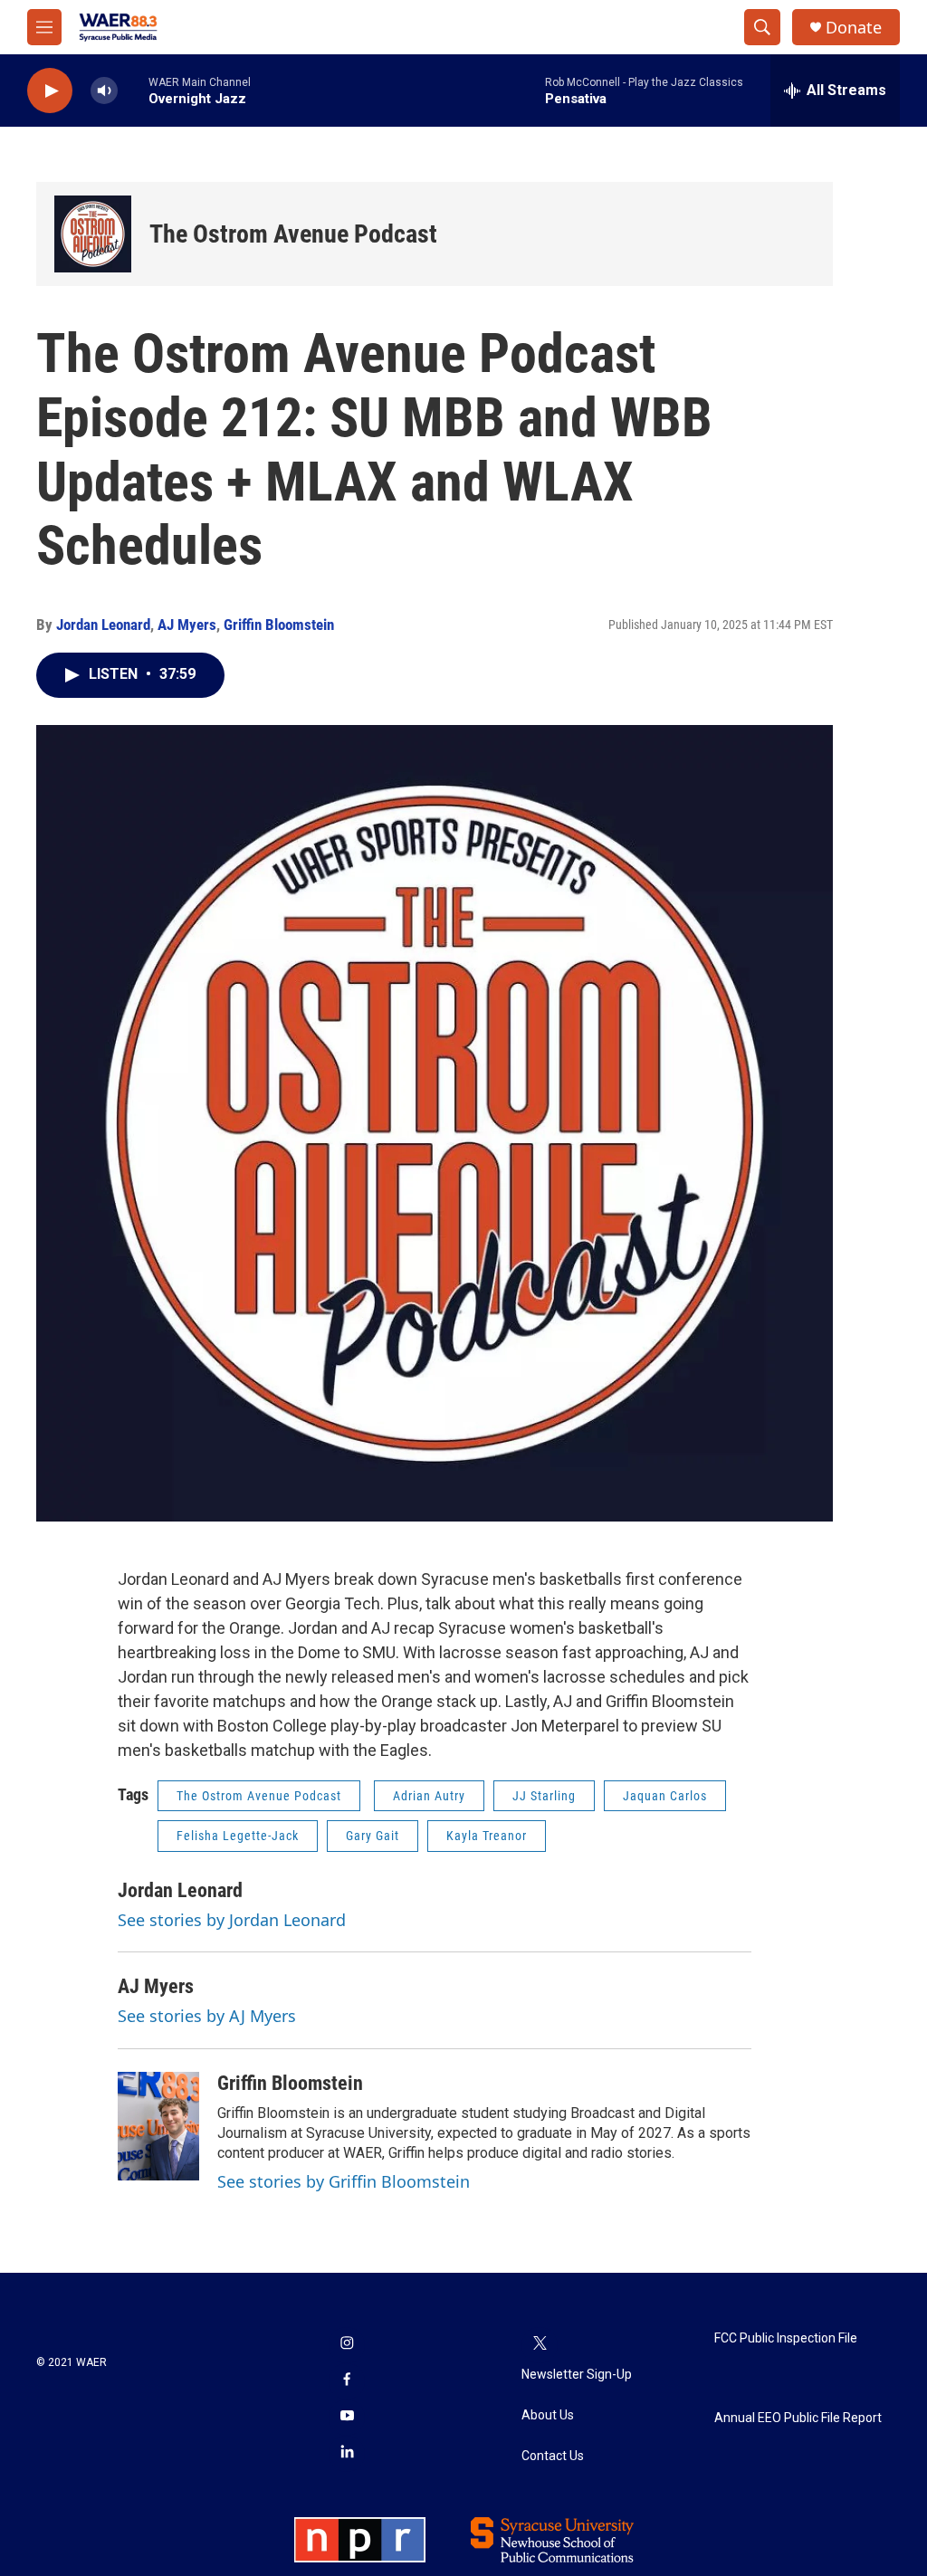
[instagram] (347, 2345)
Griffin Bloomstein (279, 625)
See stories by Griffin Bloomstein (344, 2181)
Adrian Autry (429, 1796)
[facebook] (347, 2381)
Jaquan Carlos (665, 1796)
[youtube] (347, 2418)
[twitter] (540, 2345)
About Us (548, 2415)
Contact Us (553, 2456)
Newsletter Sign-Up (577, 2375)
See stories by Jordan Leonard (232, 1920)
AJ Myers (187, 625)
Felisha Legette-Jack (238, 1836)
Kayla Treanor (487, 1836)
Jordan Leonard (103, 625)
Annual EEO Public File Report (798, 2418)
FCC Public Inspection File (786, 2338)
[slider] (133, 90)
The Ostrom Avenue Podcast (293, 234)
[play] (50, 91)
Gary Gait (373, 1836)
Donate (854, 28)
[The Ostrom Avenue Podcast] (93, 234)
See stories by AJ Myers (207, 2016)
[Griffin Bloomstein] (158, 2126)
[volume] (104, 91)
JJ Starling (544, 1796)
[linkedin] (347, 2454)
